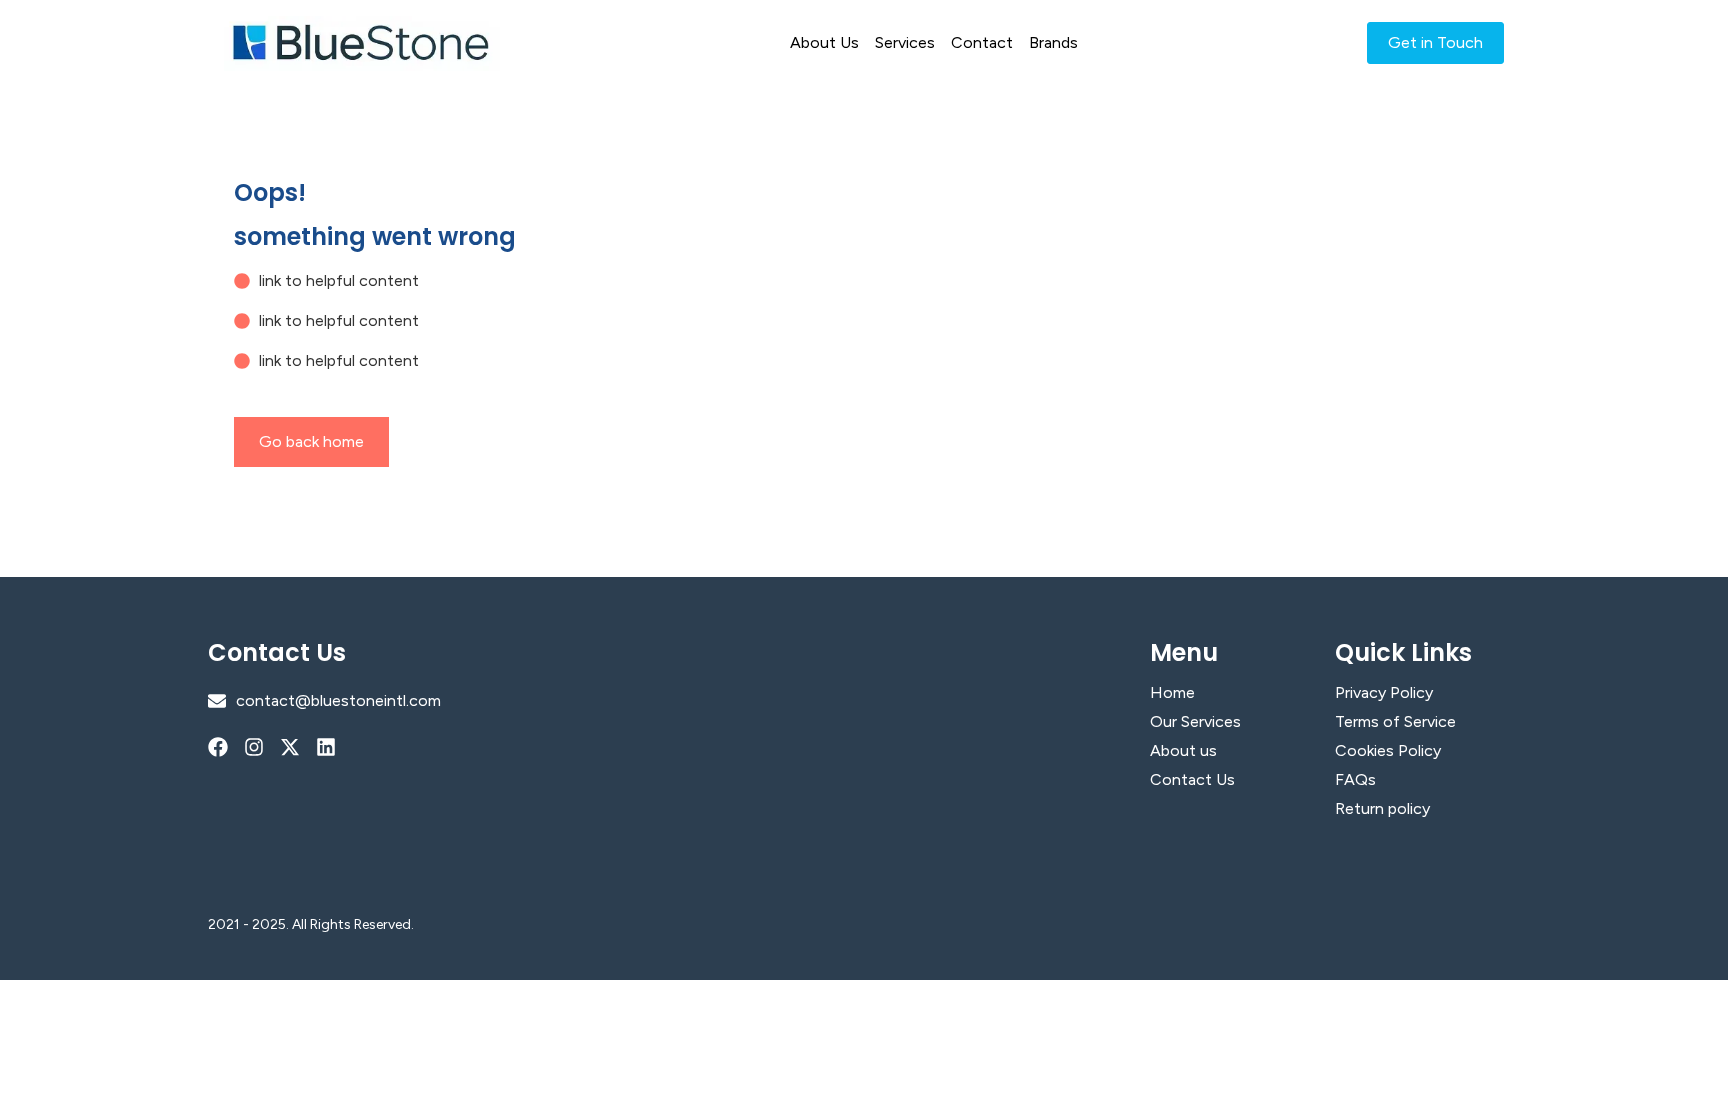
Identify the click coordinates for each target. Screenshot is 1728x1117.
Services (905, 42)
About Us (824, 42)
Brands (1053, 42)
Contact (982, 42)
